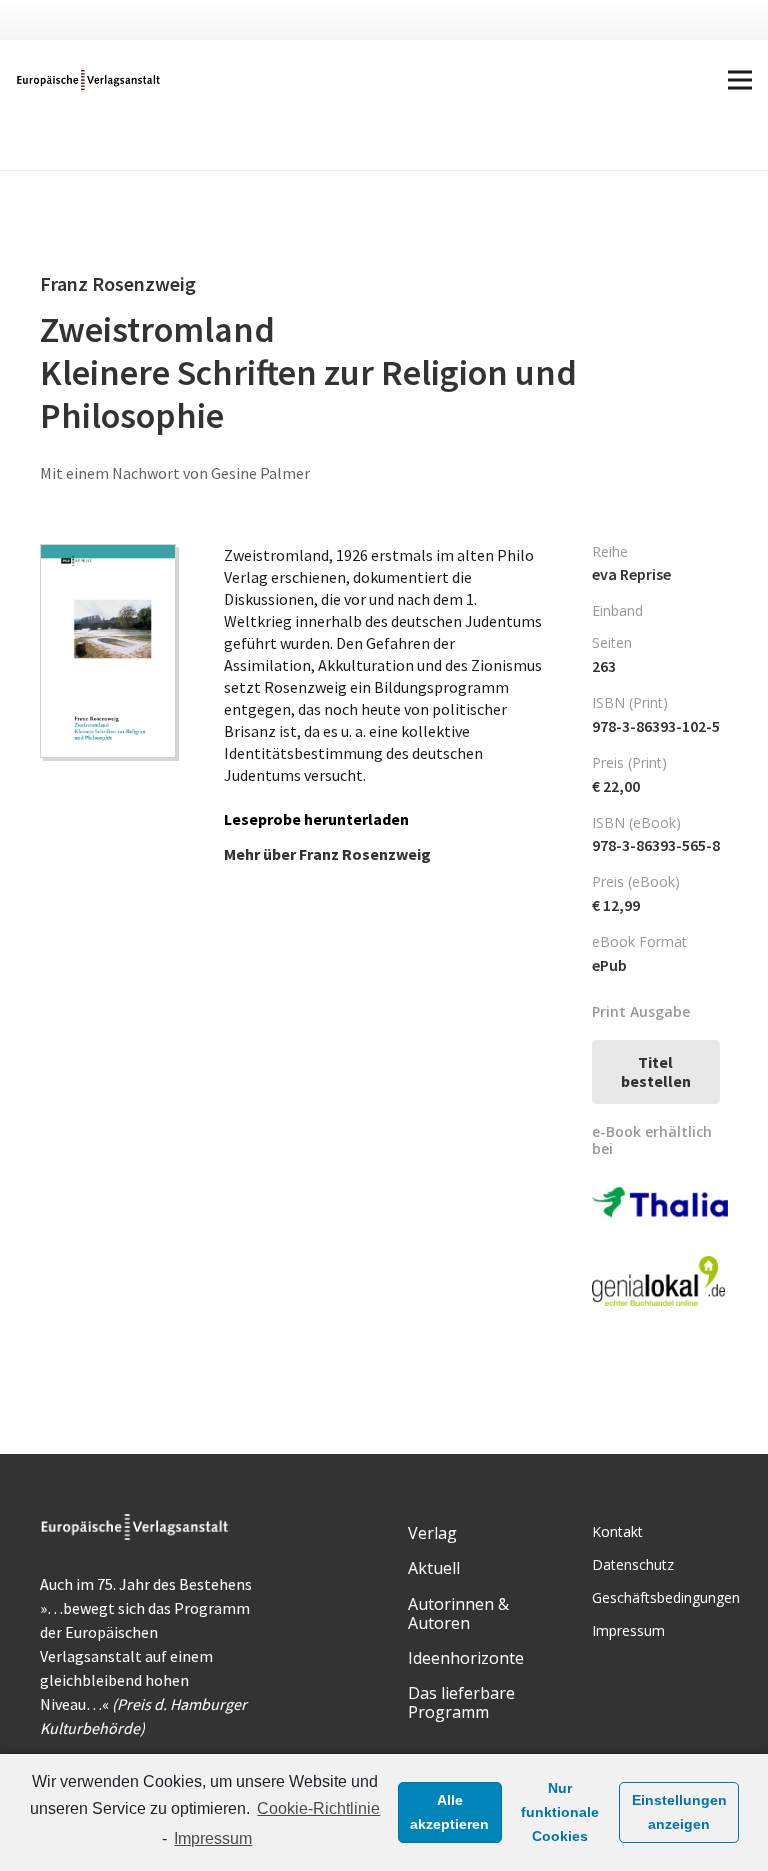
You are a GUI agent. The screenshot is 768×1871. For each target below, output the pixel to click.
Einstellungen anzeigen (679, 1812)
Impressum (213, 1838)
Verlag (432, 1533)
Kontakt (617, 1531)
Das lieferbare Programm (461, 1702)
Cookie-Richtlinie (318, 1808)
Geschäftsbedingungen (666, 1597)
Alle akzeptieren (449, 1812)
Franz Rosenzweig (365, 854)
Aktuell (434, 1568)
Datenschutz (633, 1564)
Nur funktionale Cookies (560, 1812)
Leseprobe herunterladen (316, 819)
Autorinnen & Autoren (458, 1613)
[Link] (89, 80)
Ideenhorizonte (466, 1658)
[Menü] (740, 80)
